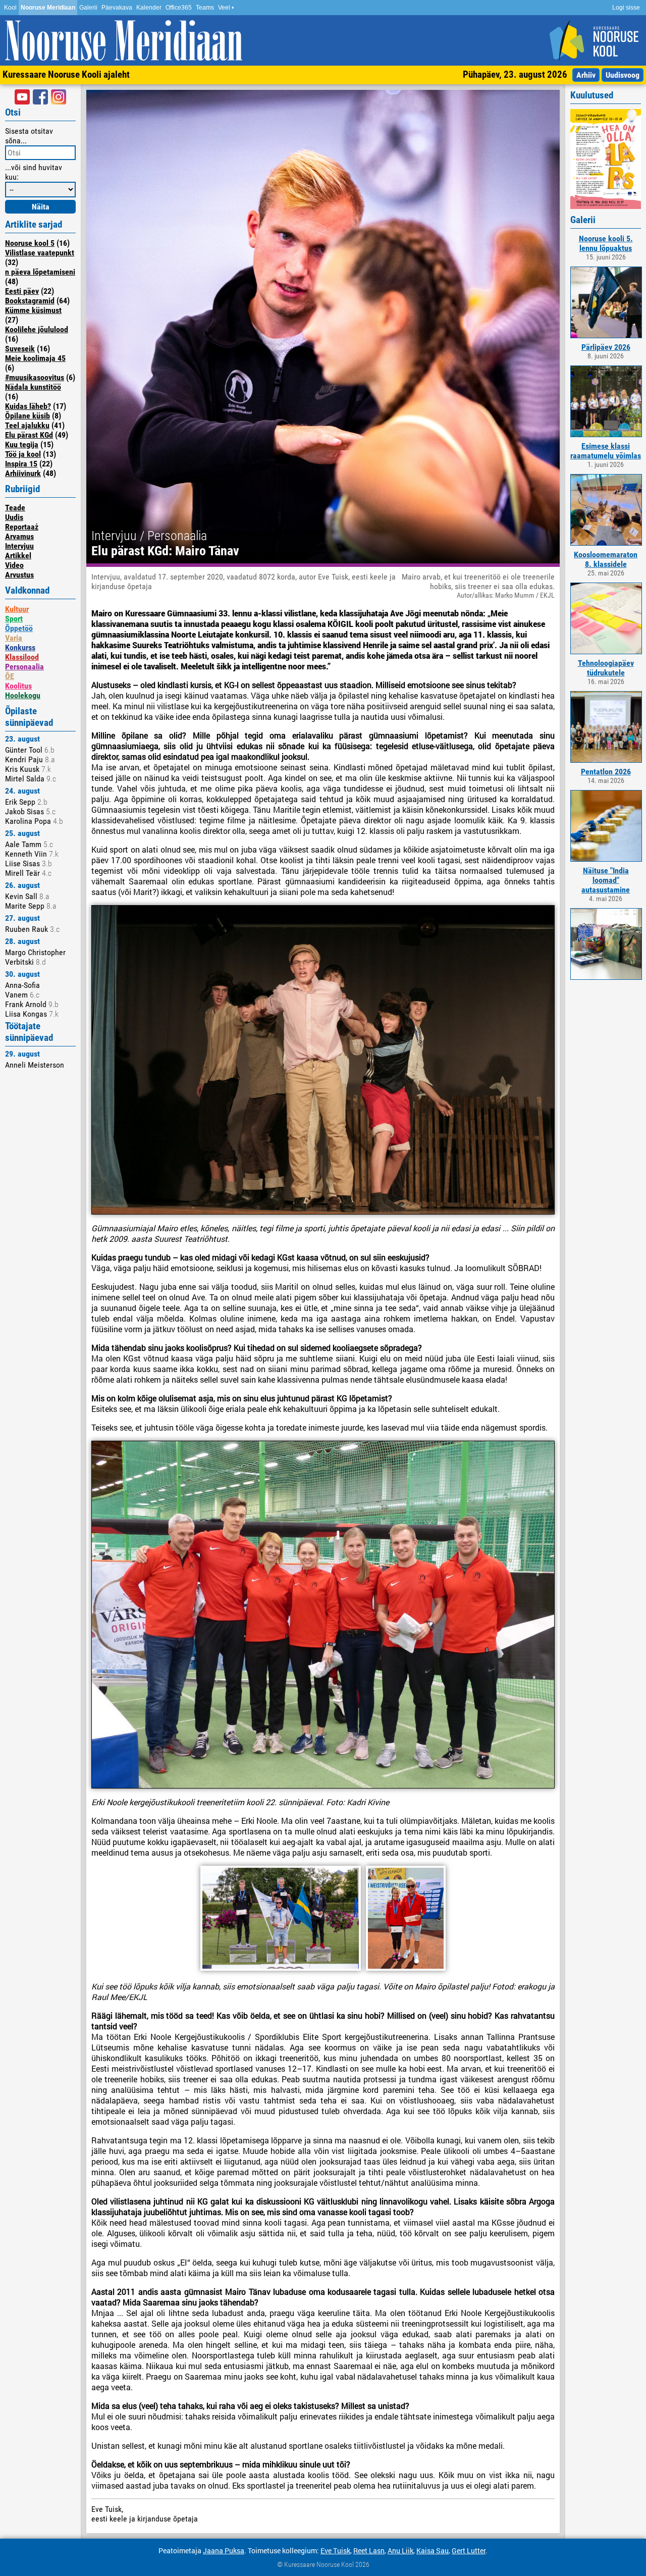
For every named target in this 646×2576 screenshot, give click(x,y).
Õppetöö (19, 628)
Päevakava (117, 8)
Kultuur (17, 609)
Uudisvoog (623, 75)
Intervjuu (19, 546)
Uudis (14, 517)
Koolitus (18, 686)
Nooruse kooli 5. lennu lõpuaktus (606, 243)
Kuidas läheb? (28, 406)
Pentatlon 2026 (606, 772)
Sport (14, 619)
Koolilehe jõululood (37, 329)
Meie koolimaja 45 (35, 358)
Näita (41, 207)
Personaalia (24, 667)
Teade (15, 508)
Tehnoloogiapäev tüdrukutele (606, 668)
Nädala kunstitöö (33, 387)
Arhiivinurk (23, 473)
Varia (14, 638)
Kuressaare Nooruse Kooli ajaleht (66, 74)
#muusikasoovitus (35, 377)
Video (14, 565)
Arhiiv (586, 75)
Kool (10, 8)
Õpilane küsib (28, 416)
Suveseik (20, 349)
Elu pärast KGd (29, 435)
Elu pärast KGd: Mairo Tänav (165, 551)
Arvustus (19, 575)
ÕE (10, 676)
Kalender (149, 8)
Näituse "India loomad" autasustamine (606, 880)
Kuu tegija (22, 444)
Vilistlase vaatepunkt (40, 253)
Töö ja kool (23, 454)
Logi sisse (626, 8)
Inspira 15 (21, 464)
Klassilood (22, 657)
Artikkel (18, 556)
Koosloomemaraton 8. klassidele (606, 559)
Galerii (88, 8)
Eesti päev (22, 291)
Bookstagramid (30, 301)
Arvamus (19, 536)
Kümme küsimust (33, 310)
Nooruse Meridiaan (48, 8)
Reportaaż (22, 527)
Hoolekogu (23, 695)
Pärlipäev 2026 (606, 347)
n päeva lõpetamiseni (40, 272)
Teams (205, 8)
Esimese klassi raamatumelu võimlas (606, 451)
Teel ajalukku (27, 425)
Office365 (179, 8)
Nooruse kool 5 (30, 243)
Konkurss (20, 647)
